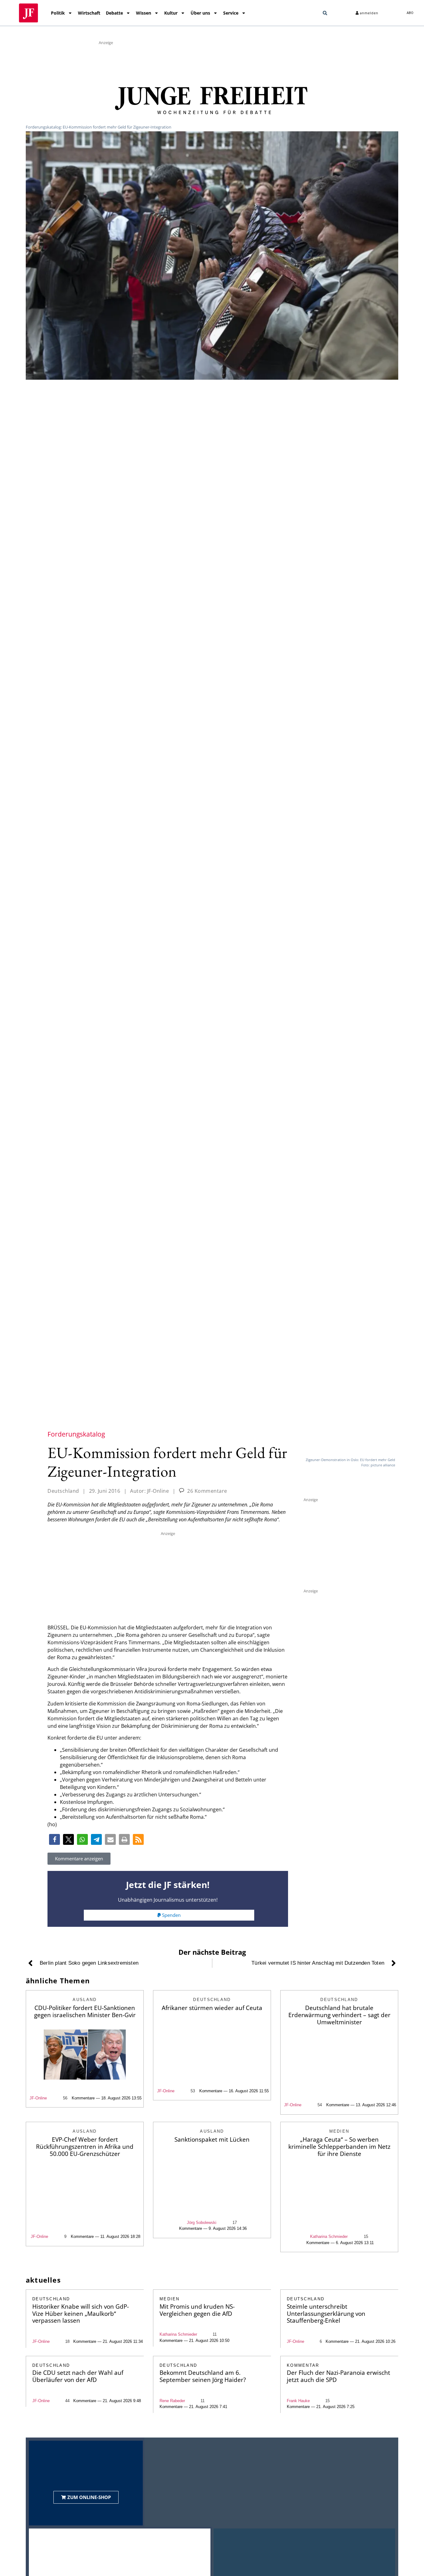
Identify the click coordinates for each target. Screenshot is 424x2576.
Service (231, 13)
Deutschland (63, 1491)
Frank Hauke (298, 2401)
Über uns (200, 13)
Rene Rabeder (172, 2401)
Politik (58, 13)
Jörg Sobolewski (202, 2223)
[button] (325, 13)
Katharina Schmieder (329, 2236)
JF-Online (38, 2098)
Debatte (114, 13)
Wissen (144, 13)
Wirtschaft (89, 13)
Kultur (171, 13)
